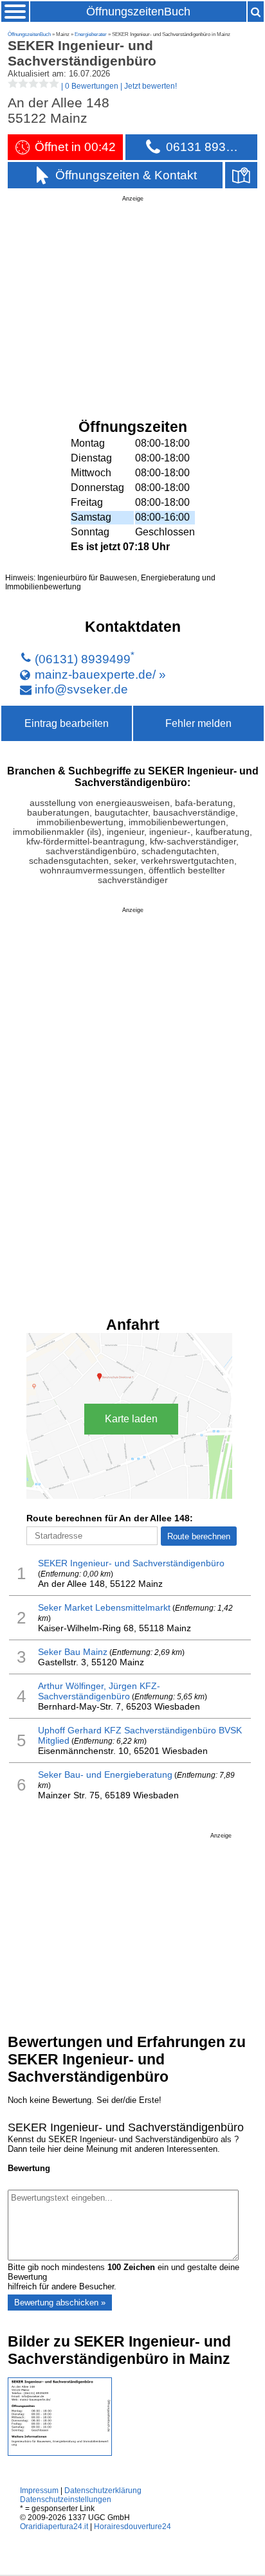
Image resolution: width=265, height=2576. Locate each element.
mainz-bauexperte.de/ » (100, 674)
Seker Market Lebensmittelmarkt (104, 1607)
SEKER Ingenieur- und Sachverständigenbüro (131, 1563)
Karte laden (131, 1419)
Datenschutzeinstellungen (66, 2500)
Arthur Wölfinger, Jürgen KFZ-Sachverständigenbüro (99, 1691)
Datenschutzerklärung (103, 2491)
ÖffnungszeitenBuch (138, 12)
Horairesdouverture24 (132, 2527)
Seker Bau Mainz (73, 1652)
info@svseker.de (81, 689)
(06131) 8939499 (83, 659)
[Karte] (241, 175)
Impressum (39, 2491)
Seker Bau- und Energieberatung (105, 1775)
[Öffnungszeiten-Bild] (60, 2453)
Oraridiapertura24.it (54, 2527)
